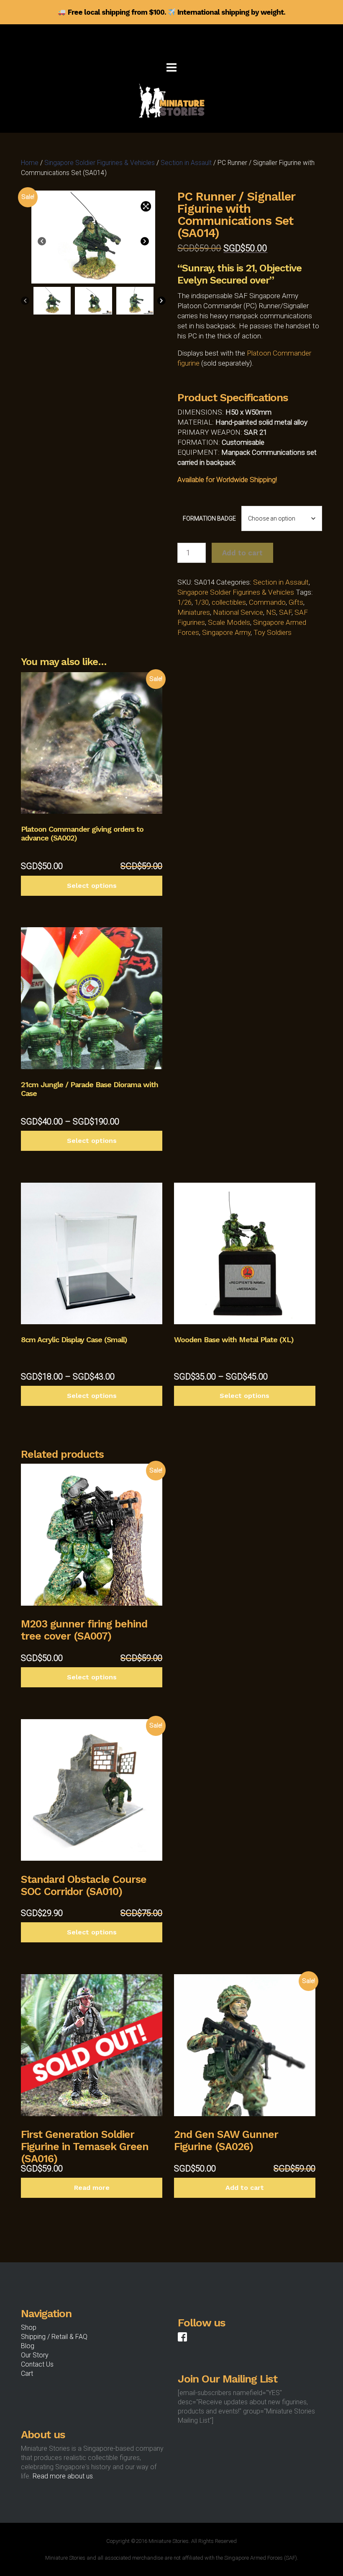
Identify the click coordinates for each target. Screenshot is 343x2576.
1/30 (202, 602)
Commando (267, 602)
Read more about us (63, 2476)
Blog (28, 2346)
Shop (29, 2327)
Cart (27, 2374)
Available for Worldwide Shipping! (227, 480)
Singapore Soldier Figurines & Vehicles (100, 163)
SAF (285, 612)
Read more (92, 2188)
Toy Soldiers (273, 632)
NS (271, 612)
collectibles (229, 602)
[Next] (145, 242)
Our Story (35, 2355)
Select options (92, 886)
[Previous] (42, 242)
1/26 (184, 602)
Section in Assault (186, 163)
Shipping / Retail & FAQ (54, 2337)
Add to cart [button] (245, 2188)
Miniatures (194, 612)
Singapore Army (226, 632)
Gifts (296, 602)
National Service (238, 612)
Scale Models (229, 622)
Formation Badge (209, 518)
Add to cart (242, 553)
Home (30, 163)
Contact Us (37, 2364)
